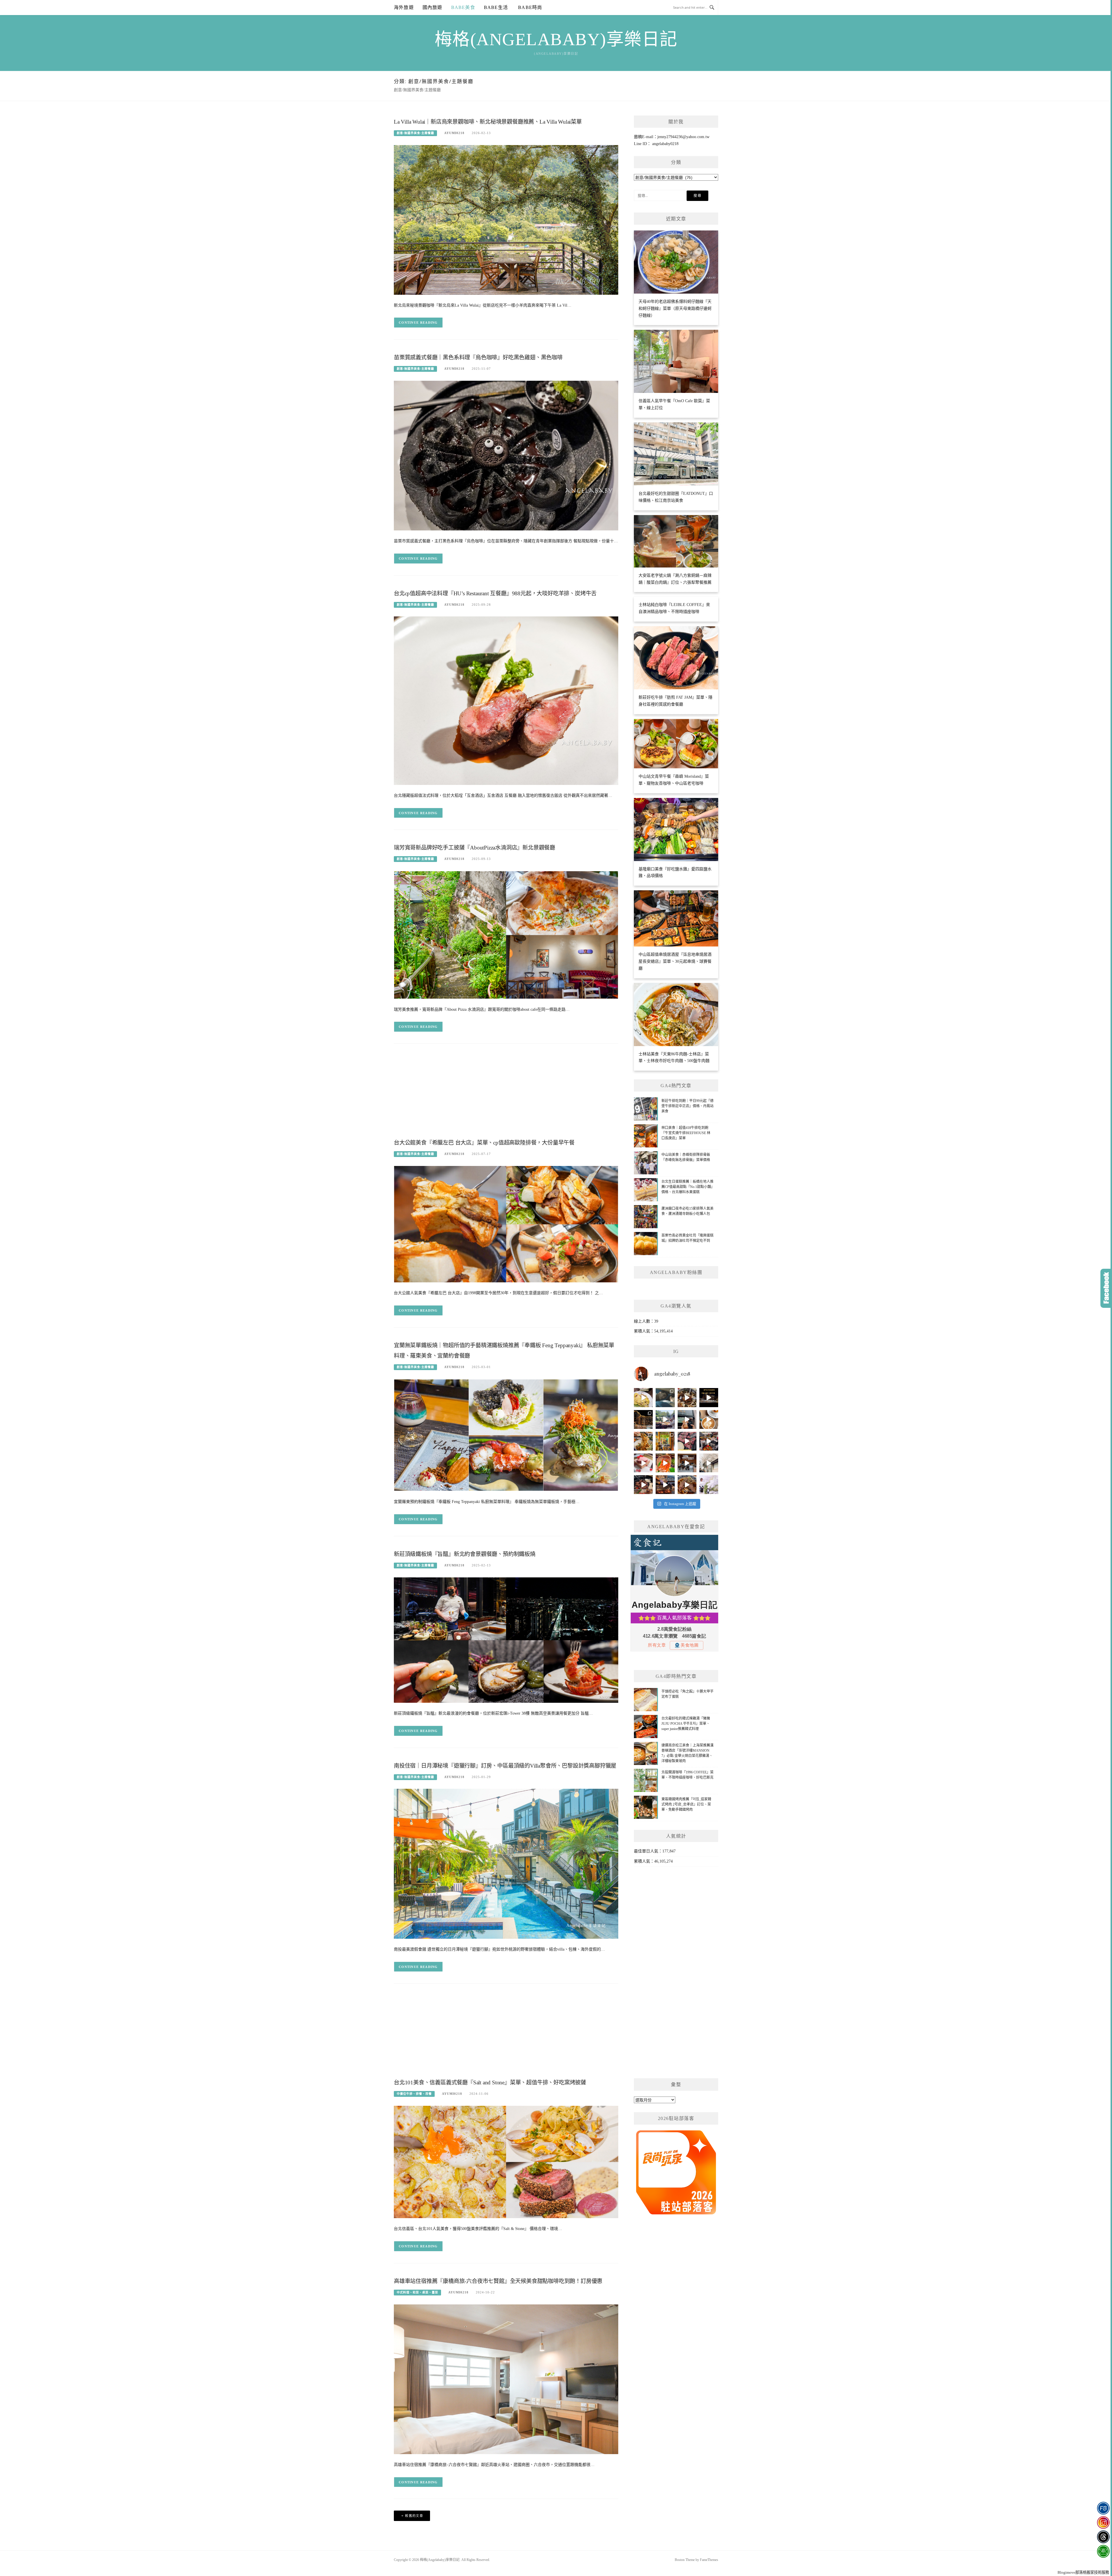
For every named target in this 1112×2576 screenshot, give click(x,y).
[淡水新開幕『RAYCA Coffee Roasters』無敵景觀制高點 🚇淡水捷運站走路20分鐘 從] (665, 1419)
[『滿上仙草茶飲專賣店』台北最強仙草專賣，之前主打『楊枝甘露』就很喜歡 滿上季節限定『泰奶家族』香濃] (687, 1419)
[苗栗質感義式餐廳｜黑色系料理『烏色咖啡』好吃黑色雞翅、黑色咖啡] (506, 455)
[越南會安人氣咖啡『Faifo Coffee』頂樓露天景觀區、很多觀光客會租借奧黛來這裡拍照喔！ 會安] (665, 1441)
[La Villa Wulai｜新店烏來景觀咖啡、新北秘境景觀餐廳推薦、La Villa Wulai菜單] (506, 219)
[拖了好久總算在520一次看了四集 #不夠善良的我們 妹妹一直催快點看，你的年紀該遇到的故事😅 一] (665, 1397)
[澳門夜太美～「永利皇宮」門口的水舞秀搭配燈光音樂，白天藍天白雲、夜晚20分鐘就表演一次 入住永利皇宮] (643, 1419)
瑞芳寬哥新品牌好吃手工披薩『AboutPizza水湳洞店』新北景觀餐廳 (474, 848)
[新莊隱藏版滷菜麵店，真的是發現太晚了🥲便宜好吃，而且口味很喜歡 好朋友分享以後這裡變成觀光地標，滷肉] (643, 1441)
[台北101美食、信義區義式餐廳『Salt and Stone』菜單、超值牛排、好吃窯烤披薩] (506, 2162)
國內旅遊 (432, 7)
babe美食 (463, 7)
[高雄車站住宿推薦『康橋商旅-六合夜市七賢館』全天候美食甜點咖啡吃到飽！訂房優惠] (506, 2379)
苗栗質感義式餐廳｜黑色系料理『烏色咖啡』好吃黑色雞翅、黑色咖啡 (478, 357)
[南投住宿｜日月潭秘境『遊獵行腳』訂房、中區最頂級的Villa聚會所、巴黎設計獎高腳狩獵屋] (506, 1863)
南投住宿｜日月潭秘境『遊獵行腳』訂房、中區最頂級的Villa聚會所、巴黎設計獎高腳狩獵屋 (505, 1766)
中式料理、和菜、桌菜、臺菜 (417, 2292)
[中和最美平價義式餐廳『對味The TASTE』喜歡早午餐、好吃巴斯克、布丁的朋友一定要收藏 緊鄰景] (709, 1419)
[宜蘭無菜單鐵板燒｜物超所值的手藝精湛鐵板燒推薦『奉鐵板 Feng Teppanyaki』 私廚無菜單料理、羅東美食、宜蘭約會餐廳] (506, 1435)
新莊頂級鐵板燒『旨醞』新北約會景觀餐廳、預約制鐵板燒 (465, 1554)
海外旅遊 (404, 7)
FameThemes (709, 2560)
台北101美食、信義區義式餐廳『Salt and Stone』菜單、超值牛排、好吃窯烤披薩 (490, 2082)
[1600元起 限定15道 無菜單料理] (665, 1485)
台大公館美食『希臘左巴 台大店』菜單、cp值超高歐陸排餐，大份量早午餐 (484, 1143)
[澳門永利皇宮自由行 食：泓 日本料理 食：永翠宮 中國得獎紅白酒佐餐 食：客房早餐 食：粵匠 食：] (709, 1397)
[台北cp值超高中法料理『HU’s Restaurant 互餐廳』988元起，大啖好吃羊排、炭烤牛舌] (506, 700)
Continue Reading (418, 323)
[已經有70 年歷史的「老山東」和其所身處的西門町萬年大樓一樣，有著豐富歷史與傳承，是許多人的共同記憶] (687, 1397)
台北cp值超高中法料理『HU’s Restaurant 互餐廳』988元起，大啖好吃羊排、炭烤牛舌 (495, 593)
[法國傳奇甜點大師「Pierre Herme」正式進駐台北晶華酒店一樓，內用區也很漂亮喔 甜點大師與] (643, 1463)
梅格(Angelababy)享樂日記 (556, 39)
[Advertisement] (506, 1096)
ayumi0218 (454, 133)
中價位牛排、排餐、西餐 (414, 2094)
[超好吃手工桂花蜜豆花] (687, 1463)
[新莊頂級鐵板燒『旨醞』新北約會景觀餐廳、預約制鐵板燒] (506, 1640)
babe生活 (496, 7)
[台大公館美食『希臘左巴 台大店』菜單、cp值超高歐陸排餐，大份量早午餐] (506, 1224)
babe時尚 (529, 7)
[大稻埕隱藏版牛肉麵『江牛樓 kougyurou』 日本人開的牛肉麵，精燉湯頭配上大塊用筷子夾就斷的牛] (687, 1485)
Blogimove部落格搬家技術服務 (1083, 2572)
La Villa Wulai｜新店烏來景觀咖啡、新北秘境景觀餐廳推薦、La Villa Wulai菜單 (488, 122)
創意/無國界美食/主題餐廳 (415, 133)
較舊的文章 (414, 2516)
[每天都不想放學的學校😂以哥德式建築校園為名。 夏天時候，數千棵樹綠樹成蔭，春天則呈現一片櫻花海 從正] (709, 1485)
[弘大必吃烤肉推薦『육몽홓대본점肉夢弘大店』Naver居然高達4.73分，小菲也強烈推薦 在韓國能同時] (687, 1441)
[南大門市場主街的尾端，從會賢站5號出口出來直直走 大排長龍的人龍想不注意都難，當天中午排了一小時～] (709, 1441)
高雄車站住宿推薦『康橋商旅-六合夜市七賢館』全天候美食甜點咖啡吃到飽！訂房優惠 (498, 2281)
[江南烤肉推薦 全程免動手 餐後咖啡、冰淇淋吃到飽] (643, 1485)
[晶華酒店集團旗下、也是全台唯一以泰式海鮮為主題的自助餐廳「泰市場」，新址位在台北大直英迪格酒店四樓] (665, 1463)
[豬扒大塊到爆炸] (643, 1397)
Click (1106, 1288)
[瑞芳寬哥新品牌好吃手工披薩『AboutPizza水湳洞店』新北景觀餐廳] (506, 934)
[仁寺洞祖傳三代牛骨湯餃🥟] (709, 1463)
